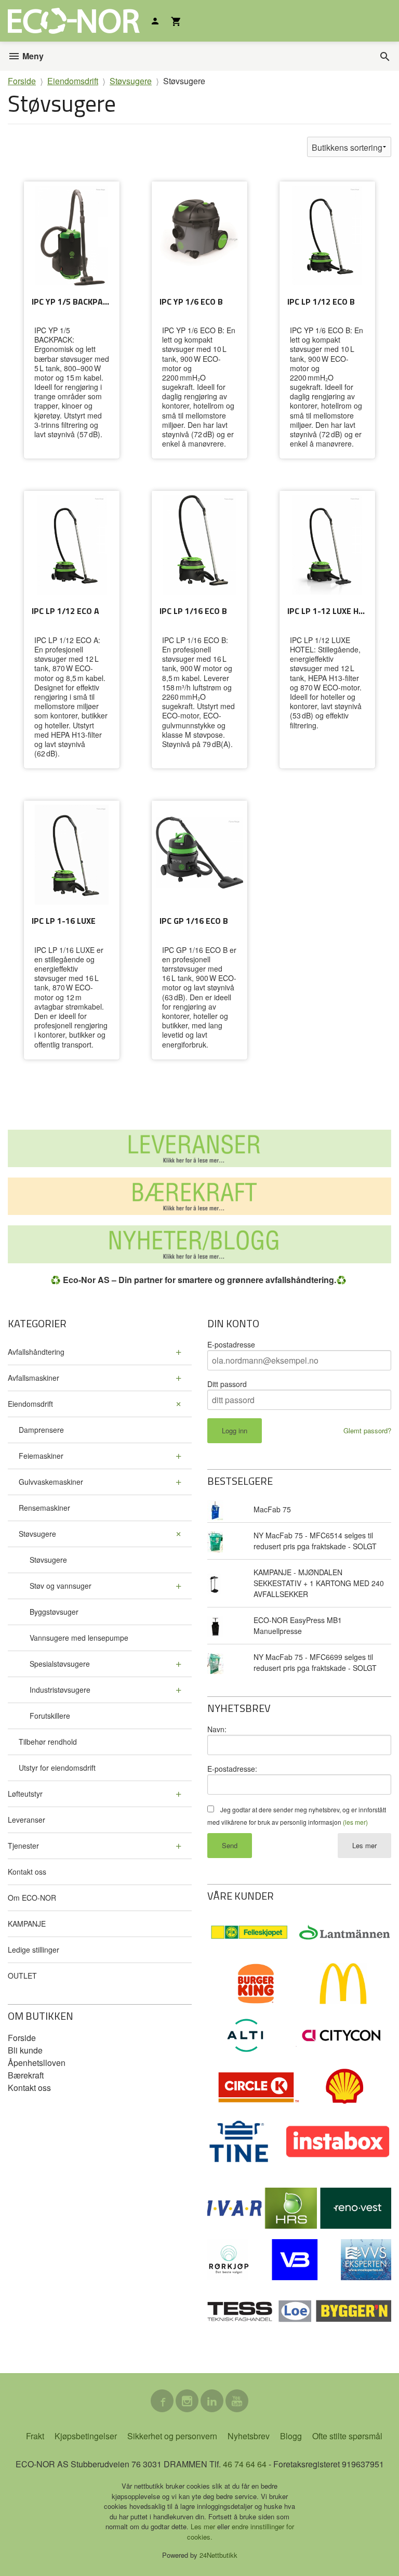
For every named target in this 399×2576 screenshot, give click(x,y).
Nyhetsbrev (249, 2436)
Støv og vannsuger (61, 1586)
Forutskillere (50, 1716)
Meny (32, 56)
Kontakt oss (27, 1872)
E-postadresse (231, 1344)
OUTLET (22, 1976)
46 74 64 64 (245, 2464)
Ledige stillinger (34, 1950)
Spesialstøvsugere (60, 1664)
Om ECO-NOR (32, 1898)
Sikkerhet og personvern (172, 2436)
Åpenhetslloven (37, 2063)
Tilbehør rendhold (48, 1742)
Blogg (291, 2436)
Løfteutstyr (25, 1794)
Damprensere (41, 1430)
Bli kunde (25, 2050)
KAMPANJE (27, 1924)
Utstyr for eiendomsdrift (57, 1768)
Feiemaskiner (41, 1456)
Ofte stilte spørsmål (347, 2436)
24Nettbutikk (218, 2555)
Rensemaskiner (44, 1508)
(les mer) (355, 1822)
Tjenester (23, 1846)
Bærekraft (26, 2075)
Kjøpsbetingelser (86, 2436)
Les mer (364, 1845)
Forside (22, 81)
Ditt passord (227, 1384)
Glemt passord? (367, 1430)
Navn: (217, 1729)
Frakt (35, 2436)
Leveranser (26, 1820)
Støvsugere (37, 1534)
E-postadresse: (232, 1769)
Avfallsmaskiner (34, 1378)
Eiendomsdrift (30, 1404)
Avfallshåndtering (36, 1352)
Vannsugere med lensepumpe (79, 1638)
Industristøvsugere (60, 1690)
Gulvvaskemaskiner (51, 1482)
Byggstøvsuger (54, 1612)
